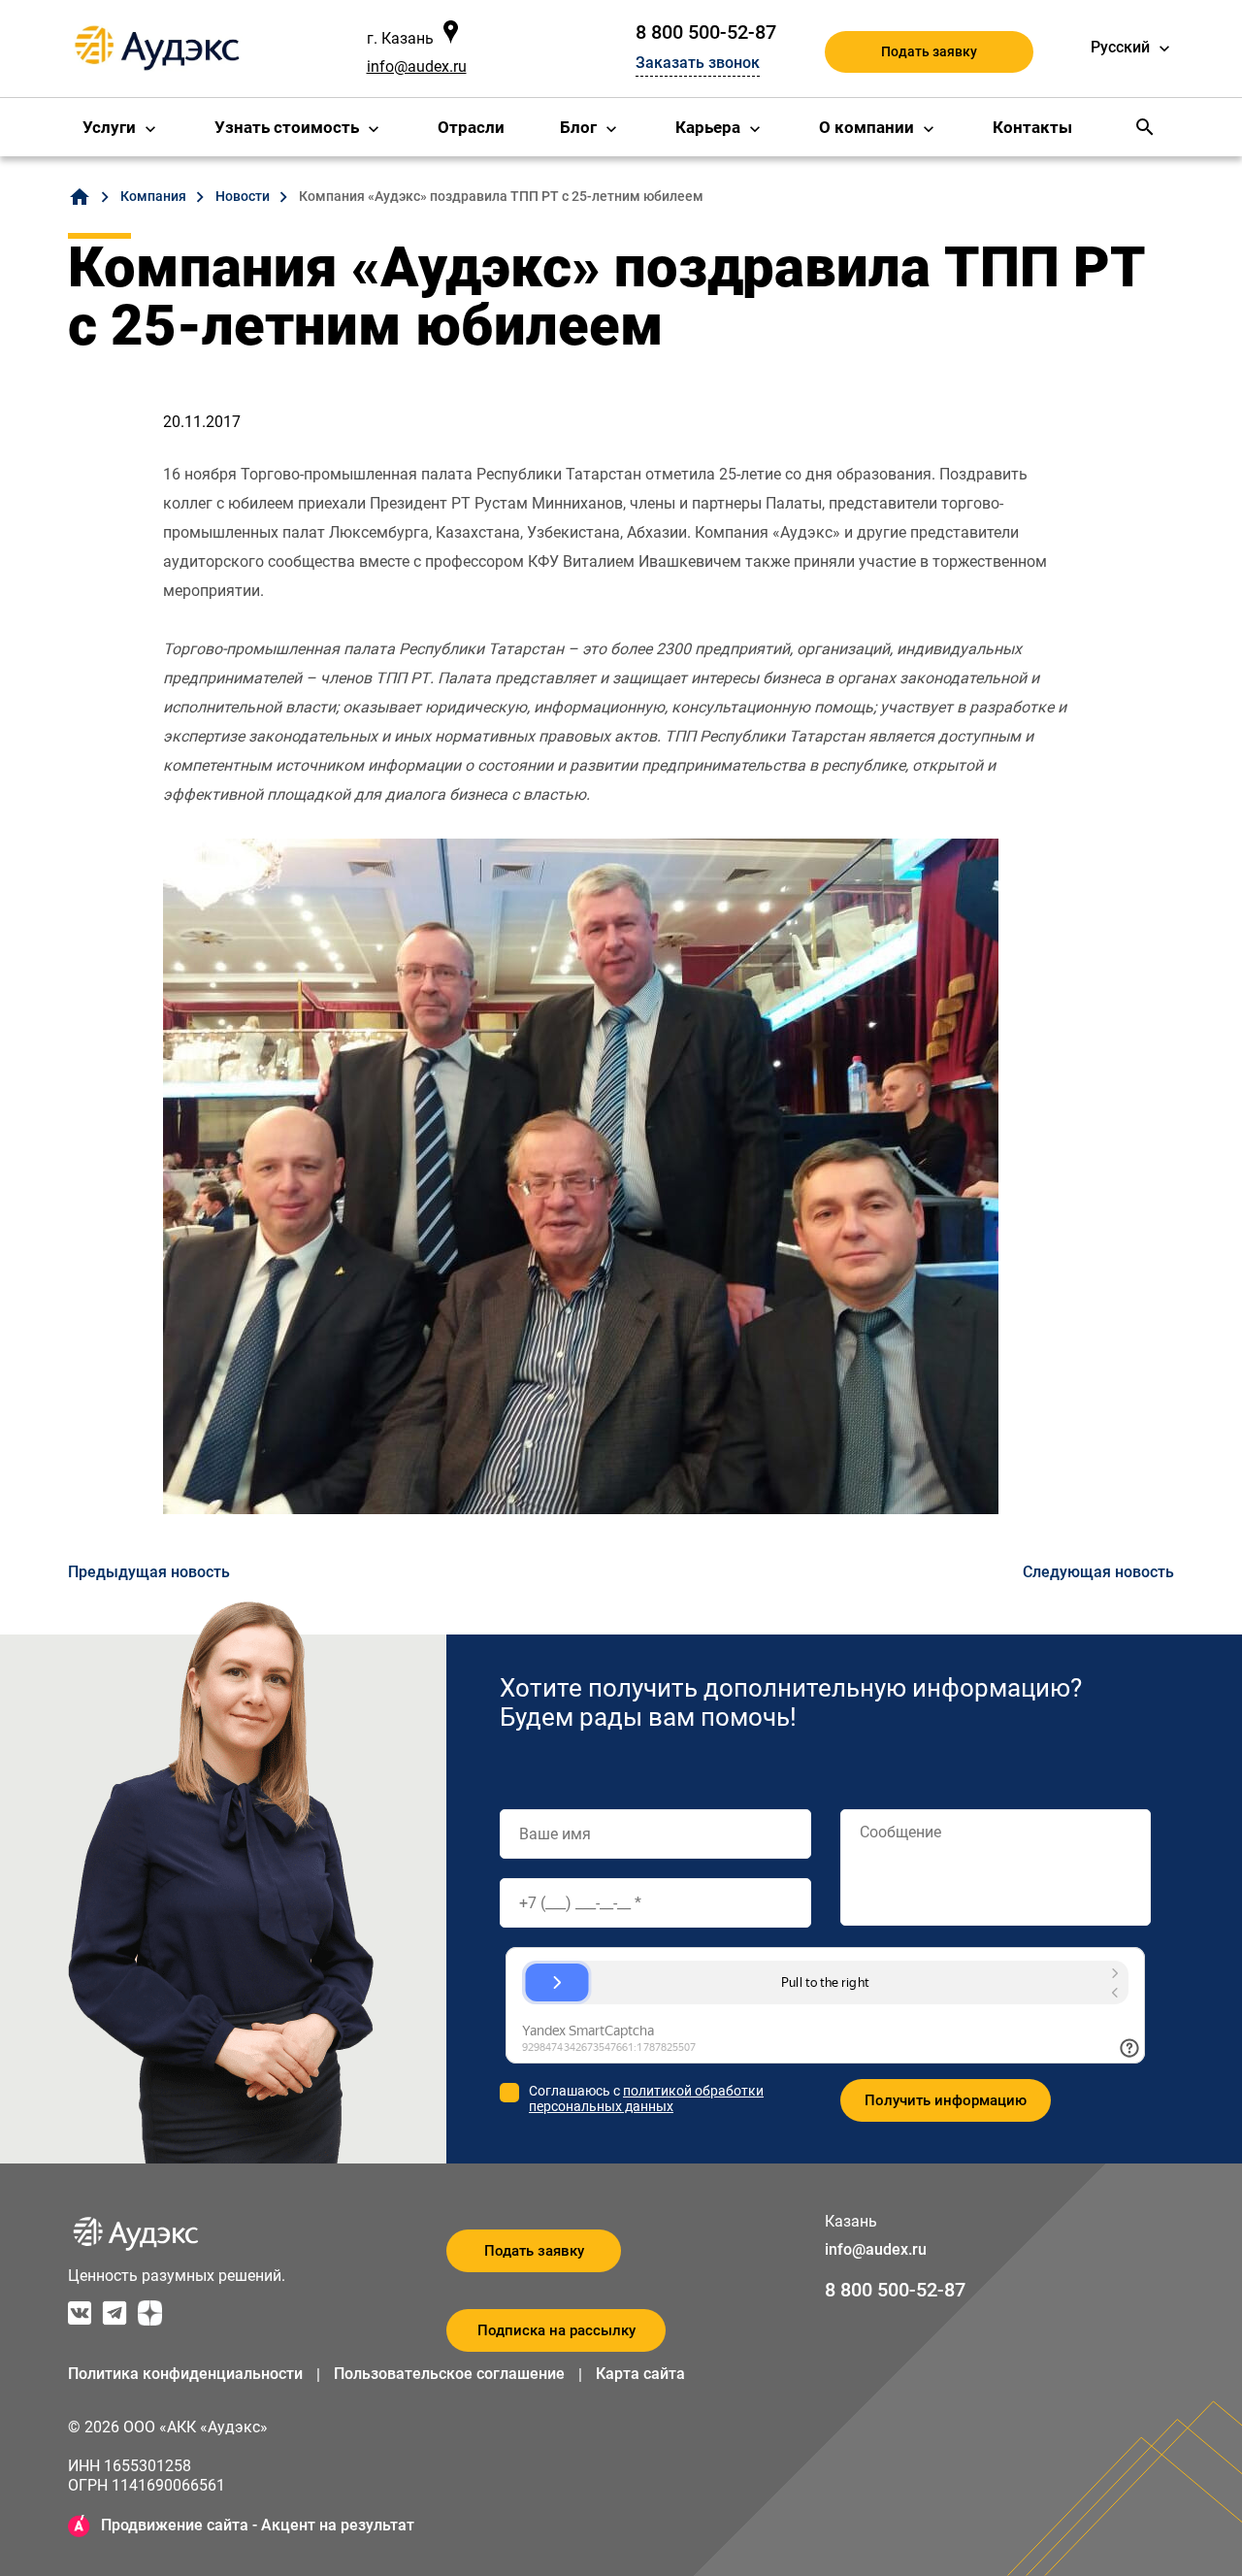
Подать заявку (929, 51)
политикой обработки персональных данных (646, 2098)
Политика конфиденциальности (185, 2374)
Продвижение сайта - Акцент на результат (258, 2525)
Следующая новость (1098, 1572)
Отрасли (471, 127)
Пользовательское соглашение (449, 2374)
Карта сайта (640, 2374)
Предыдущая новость (149, 1572)
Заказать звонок (698, 63)
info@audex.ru (417, 66)
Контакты (1032, 127)
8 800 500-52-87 (706, 32)
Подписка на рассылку (556, 2330)
